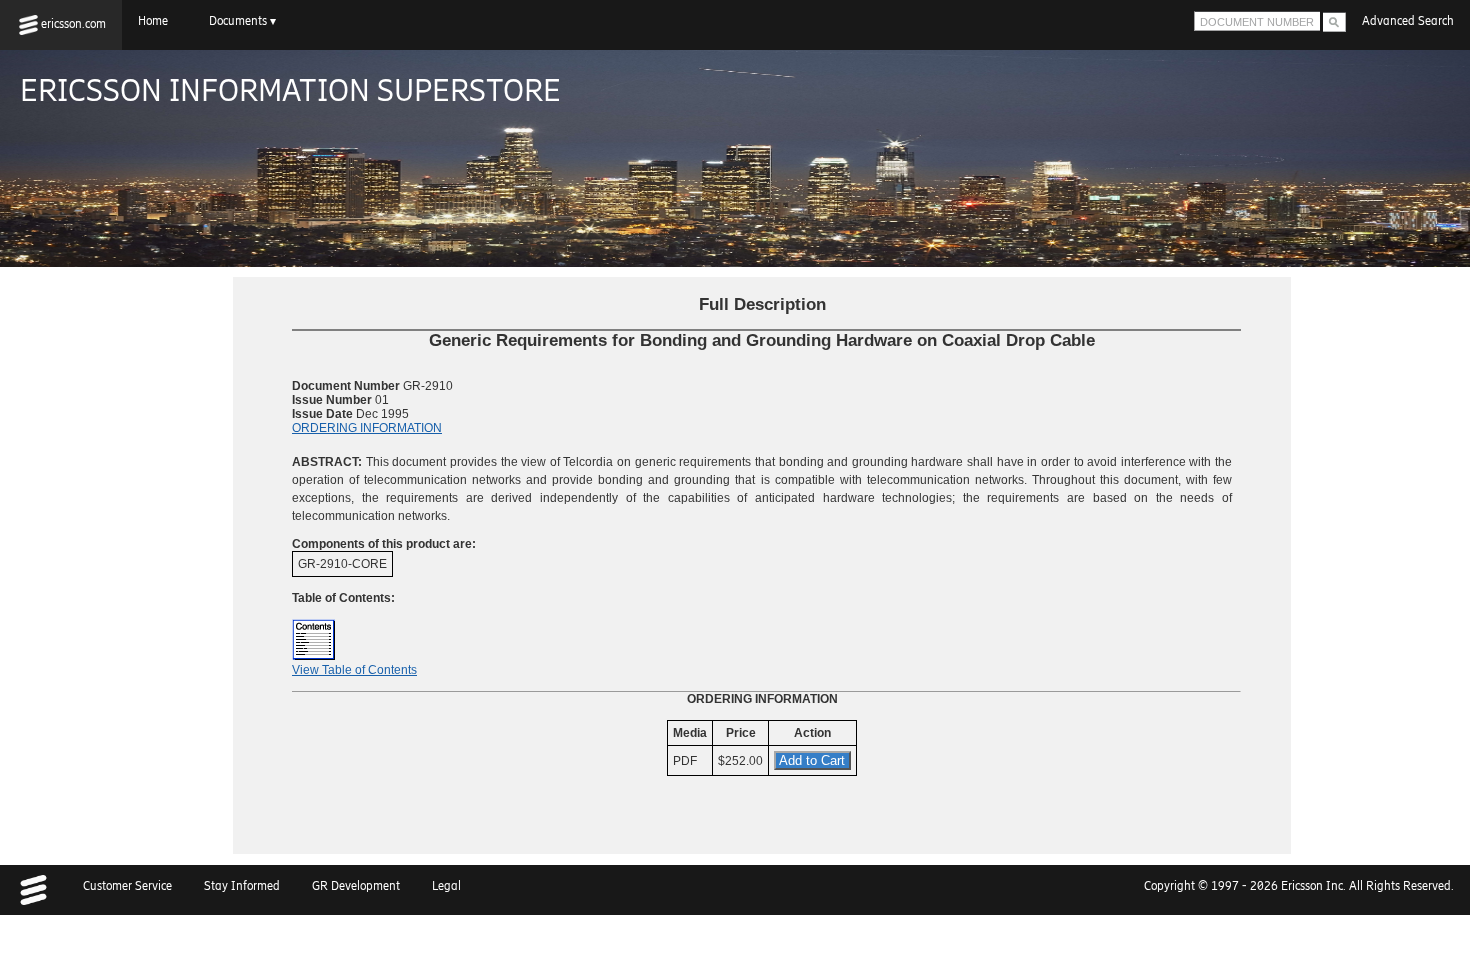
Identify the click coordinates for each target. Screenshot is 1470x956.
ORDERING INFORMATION (367, 428)
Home (157, 21)
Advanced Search (1408, 21)
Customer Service (127, 886)
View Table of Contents (354, 670)
